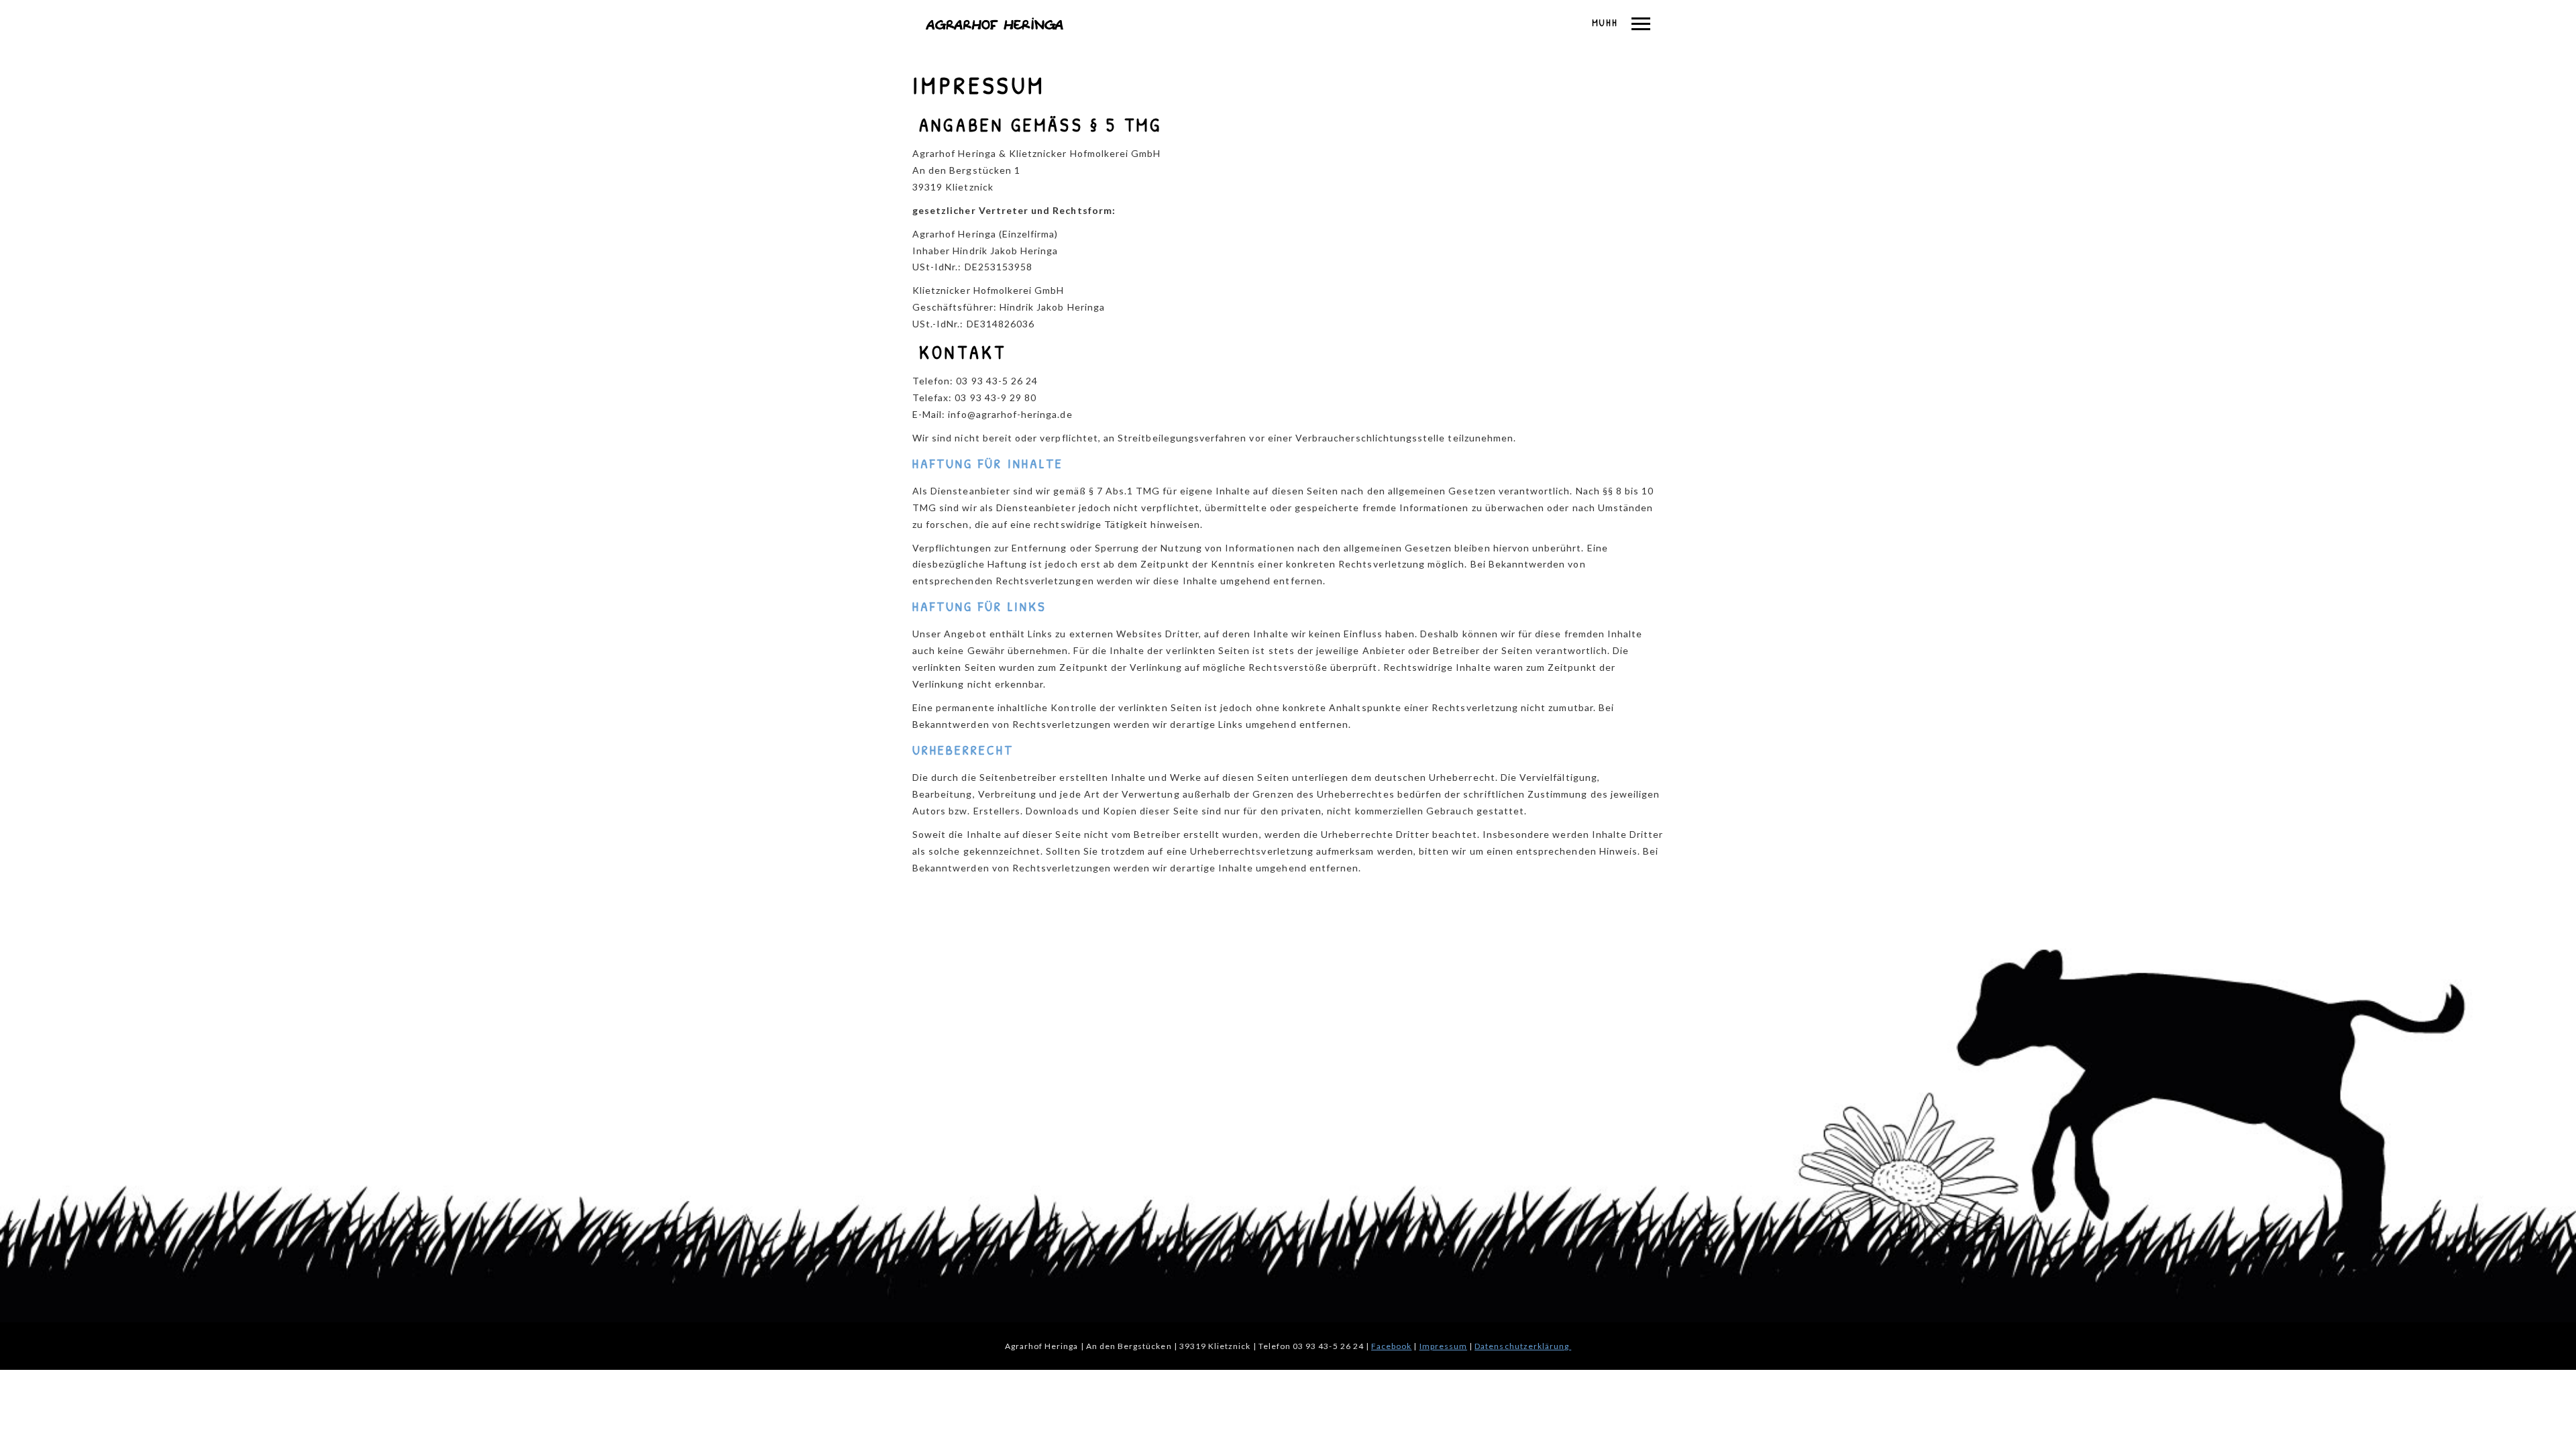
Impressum (1443, 1346)
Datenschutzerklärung (1523, 1346)
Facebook (1391, 1346)
